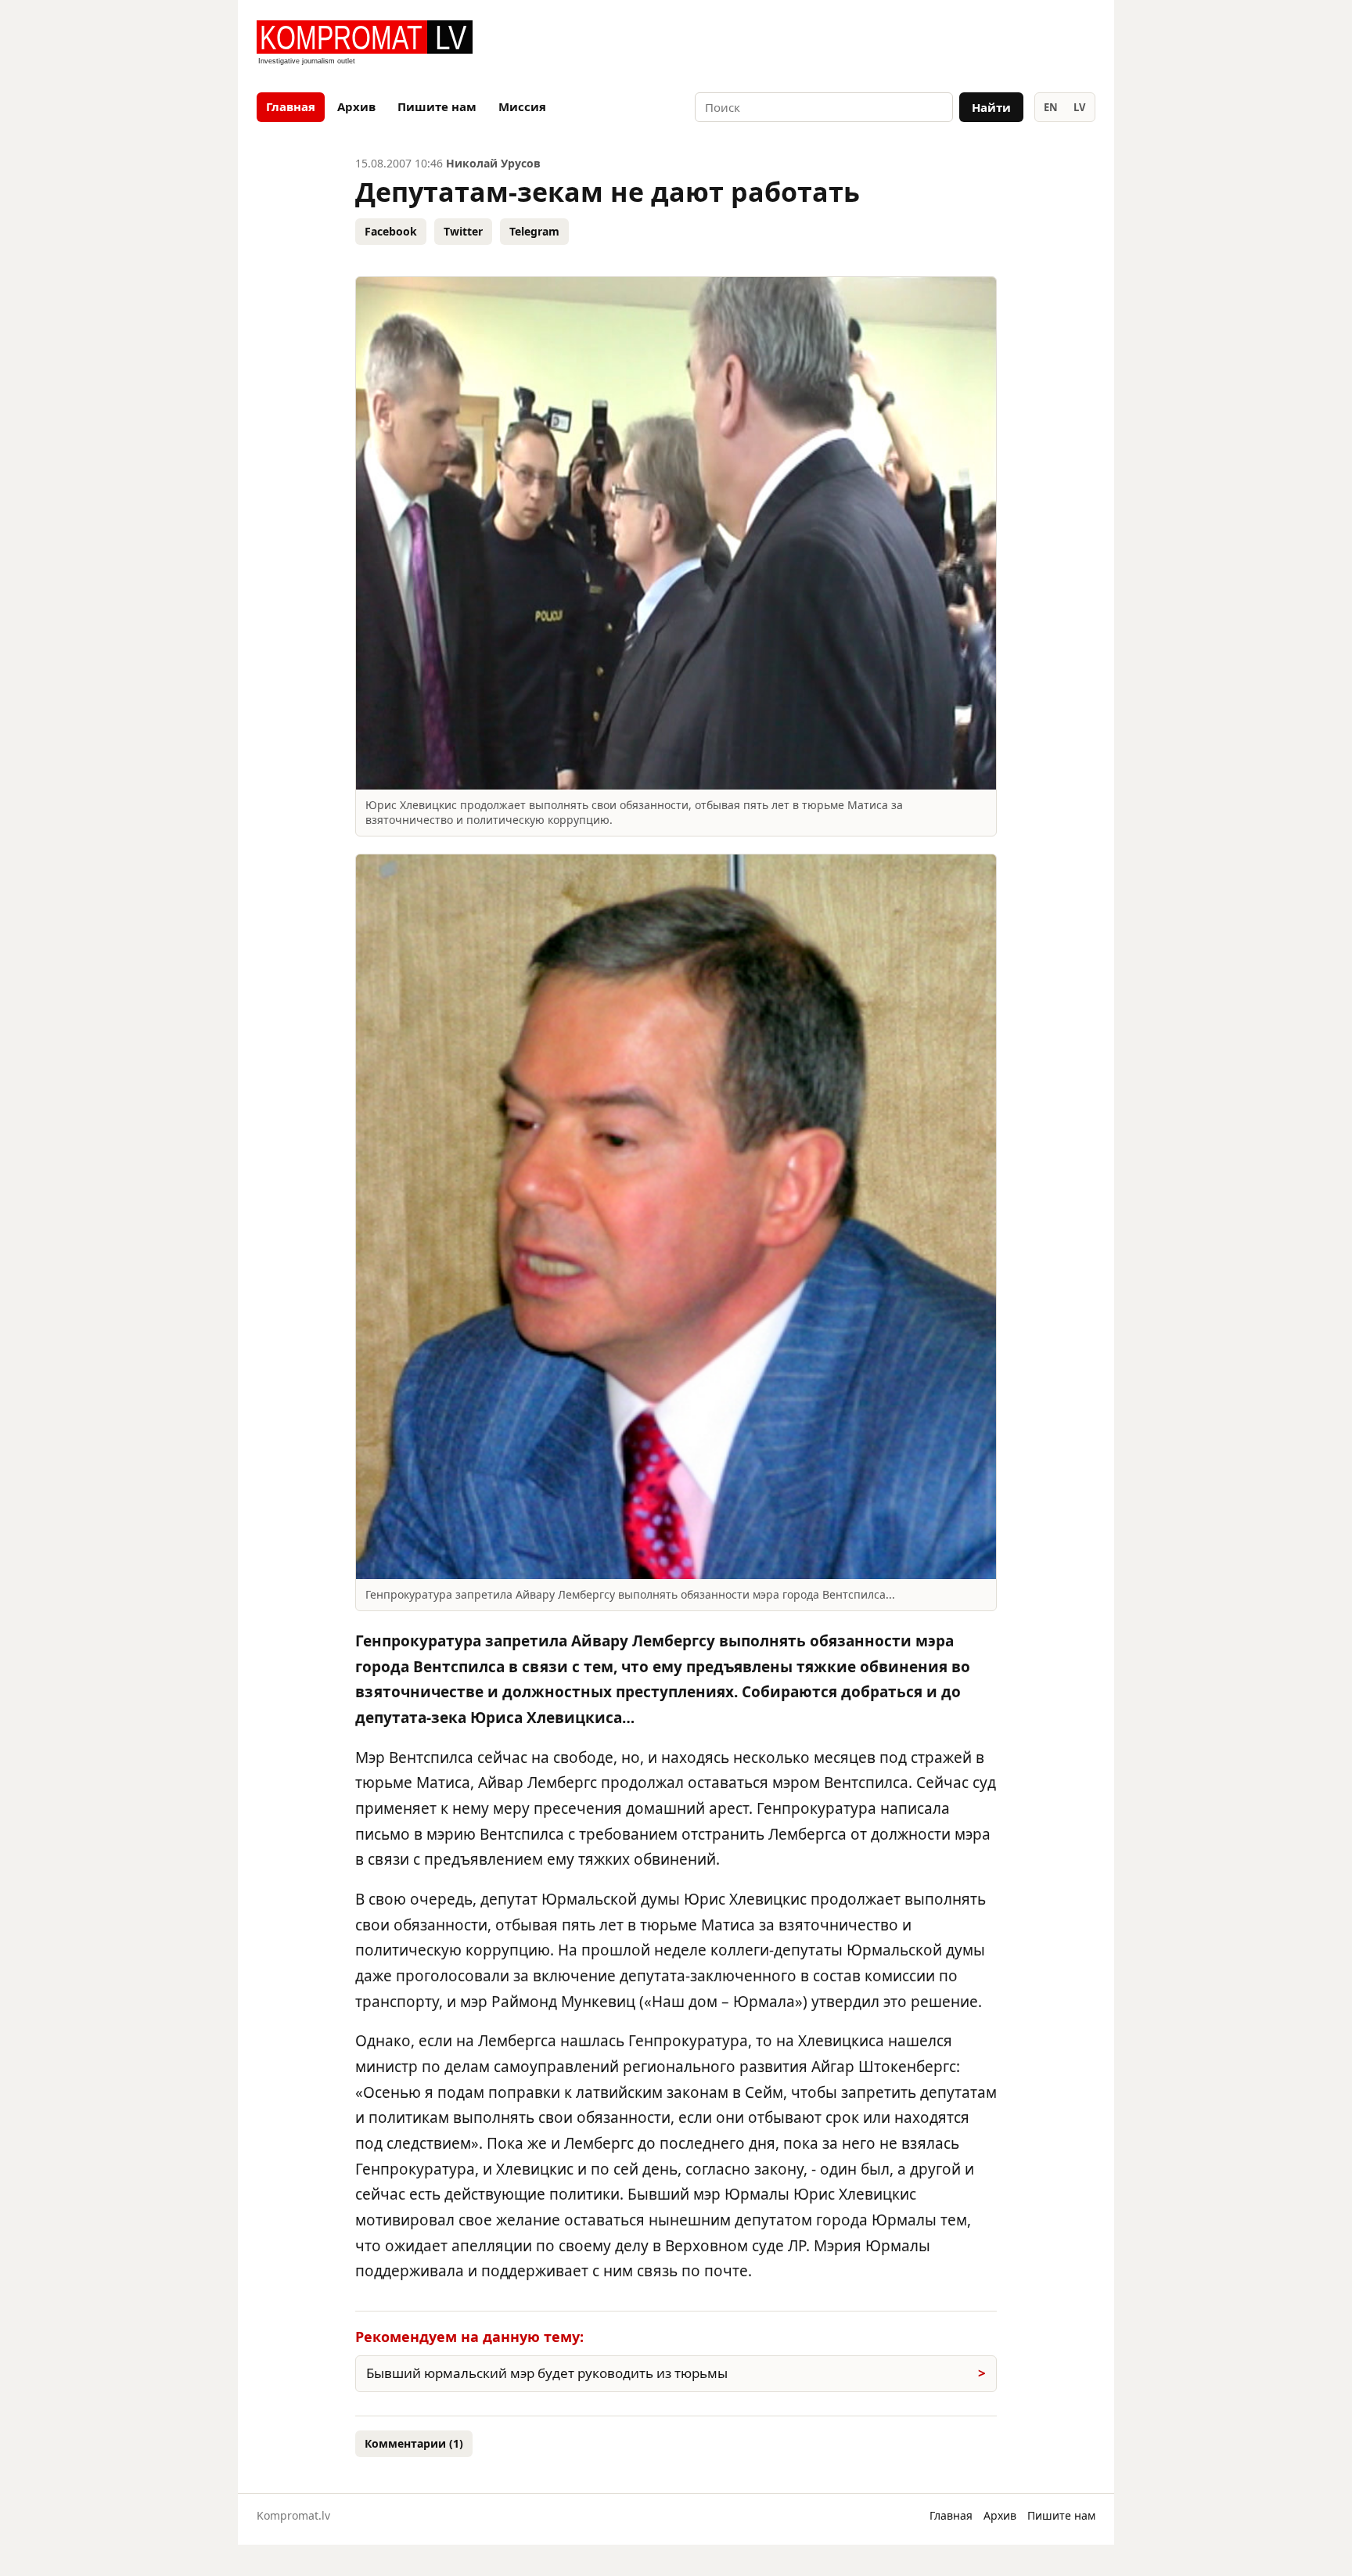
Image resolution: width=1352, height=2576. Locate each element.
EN (1051, 107)
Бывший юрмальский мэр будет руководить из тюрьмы (547, 2373)
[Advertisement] (912, 44)
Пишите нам (437, 106)
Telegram (534, 231)
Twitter (463, 231)
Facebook (391, 231)
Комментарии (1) (414, 2443)
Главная (291, 106)
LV (1079, 107)
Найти (991, 107)
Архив (356, 106)
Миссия (522, 106)
